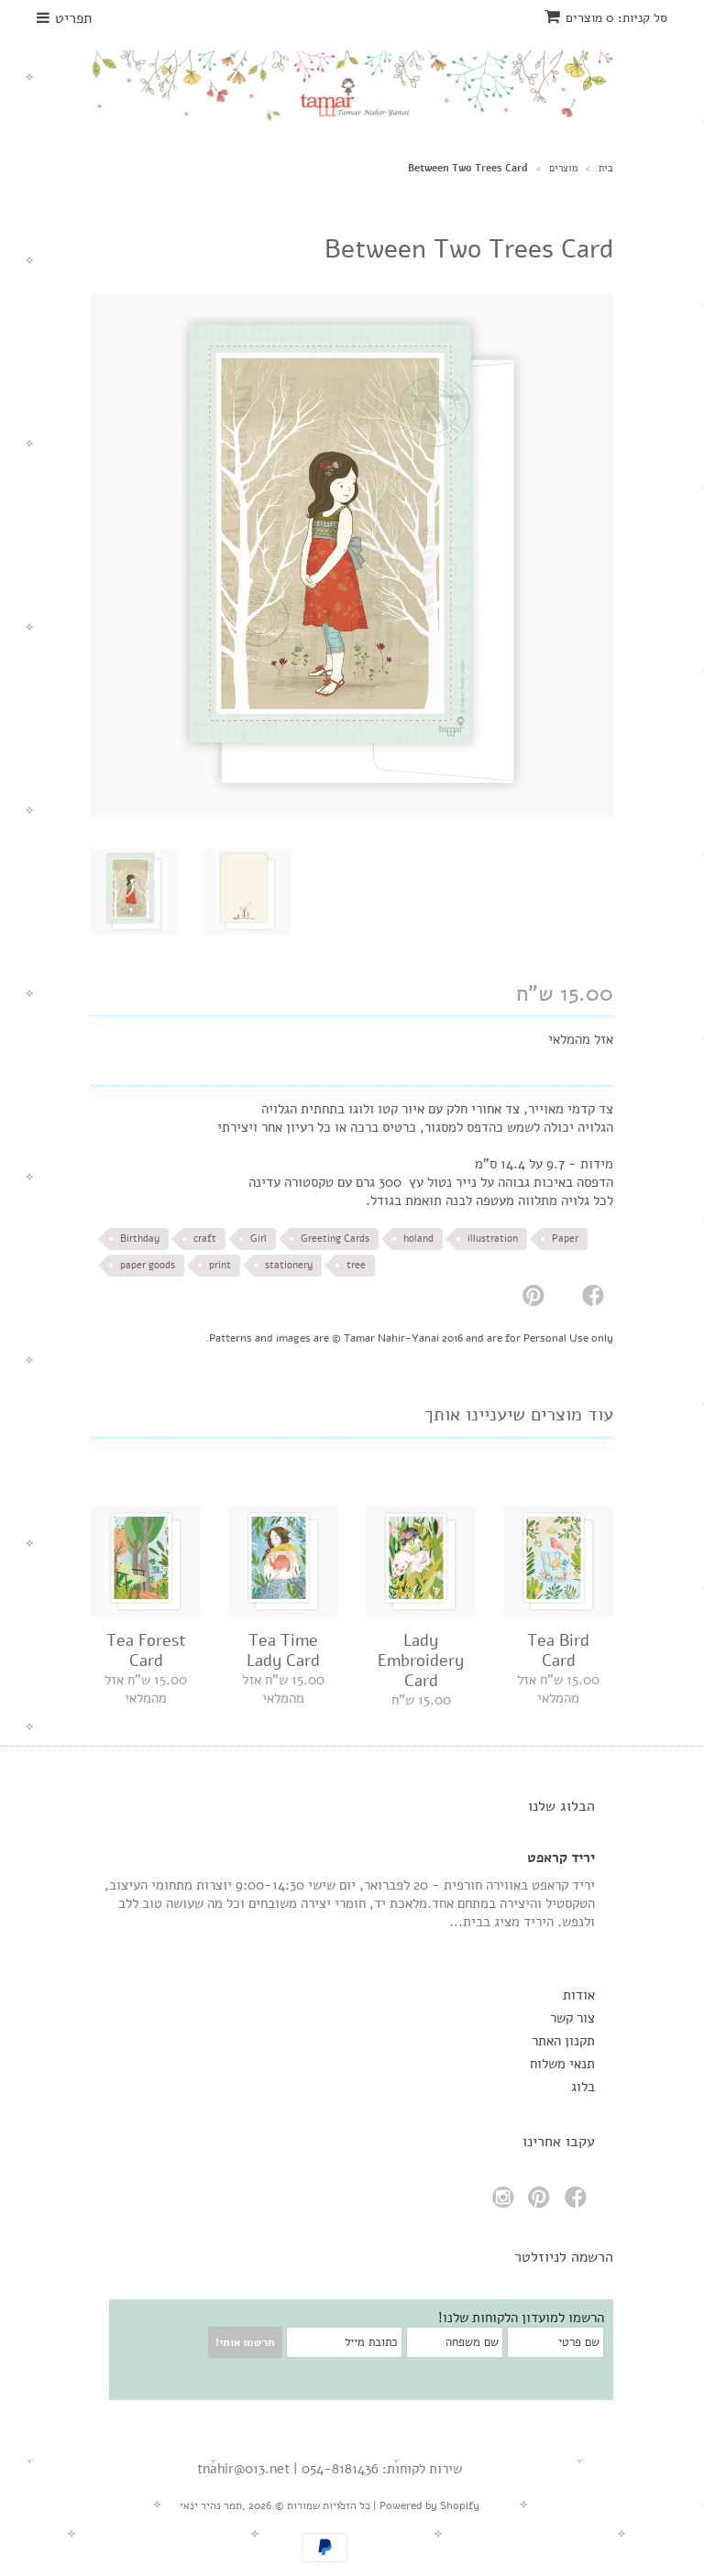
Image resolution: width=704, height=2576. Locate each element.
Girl (258, 1239)
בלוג (583, 2087)
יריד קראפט (561, 1858)
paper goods (148, 1265)
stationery (289, 1265)
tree (356, 1265)
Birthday (140, 1239)
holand (418, 1239)
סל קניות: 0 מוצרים (616, 18)
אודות (579, 1995)
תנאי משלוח (562, 2064)
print (220, 1265)
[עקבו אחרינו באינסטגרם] (506, 2203)
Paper (565, 1239)
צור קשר (572, 2018)
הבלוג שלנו (561, 1806)
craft (205, 1239)
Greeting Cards (335, 1239)
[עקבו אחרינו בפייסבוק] (578, 2203)
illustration (493, 1239)
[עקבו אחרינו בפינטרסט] (542, 2203)
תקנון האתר (563, 2041)
